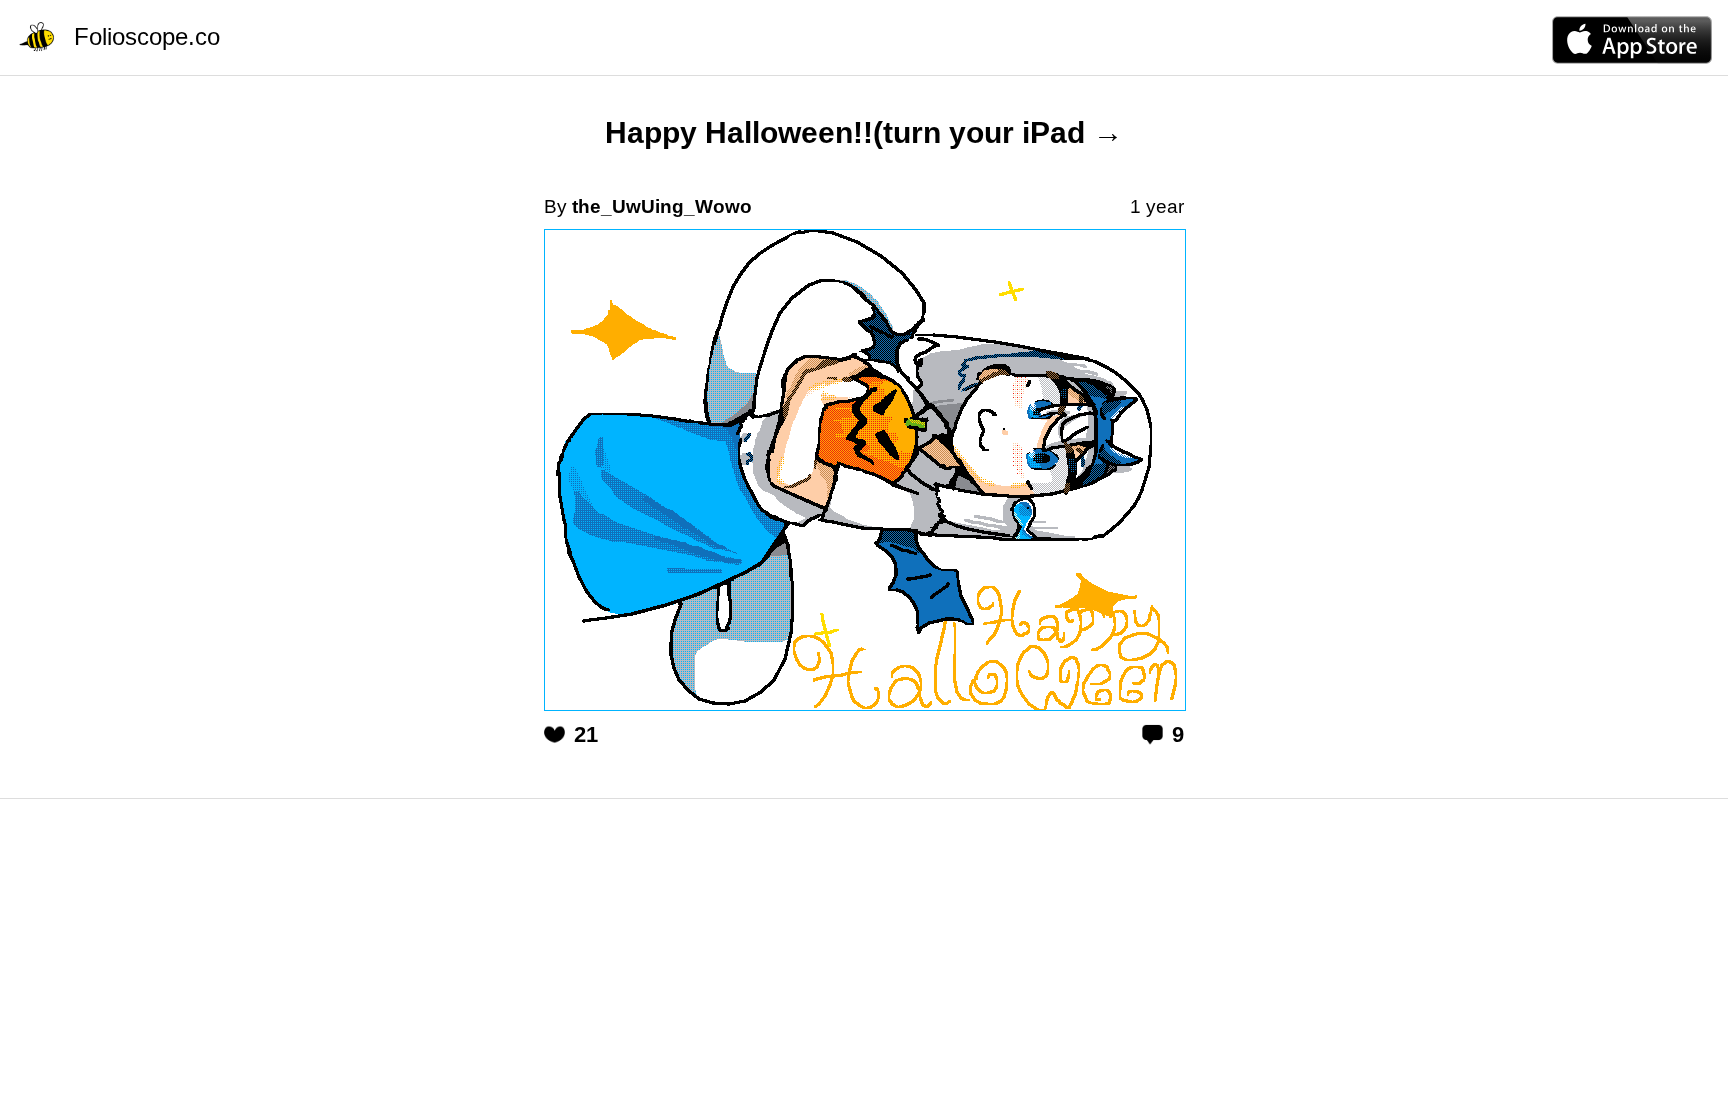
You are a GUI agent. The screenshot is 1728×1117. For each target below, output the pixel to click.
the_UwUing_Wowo (662, 206)
